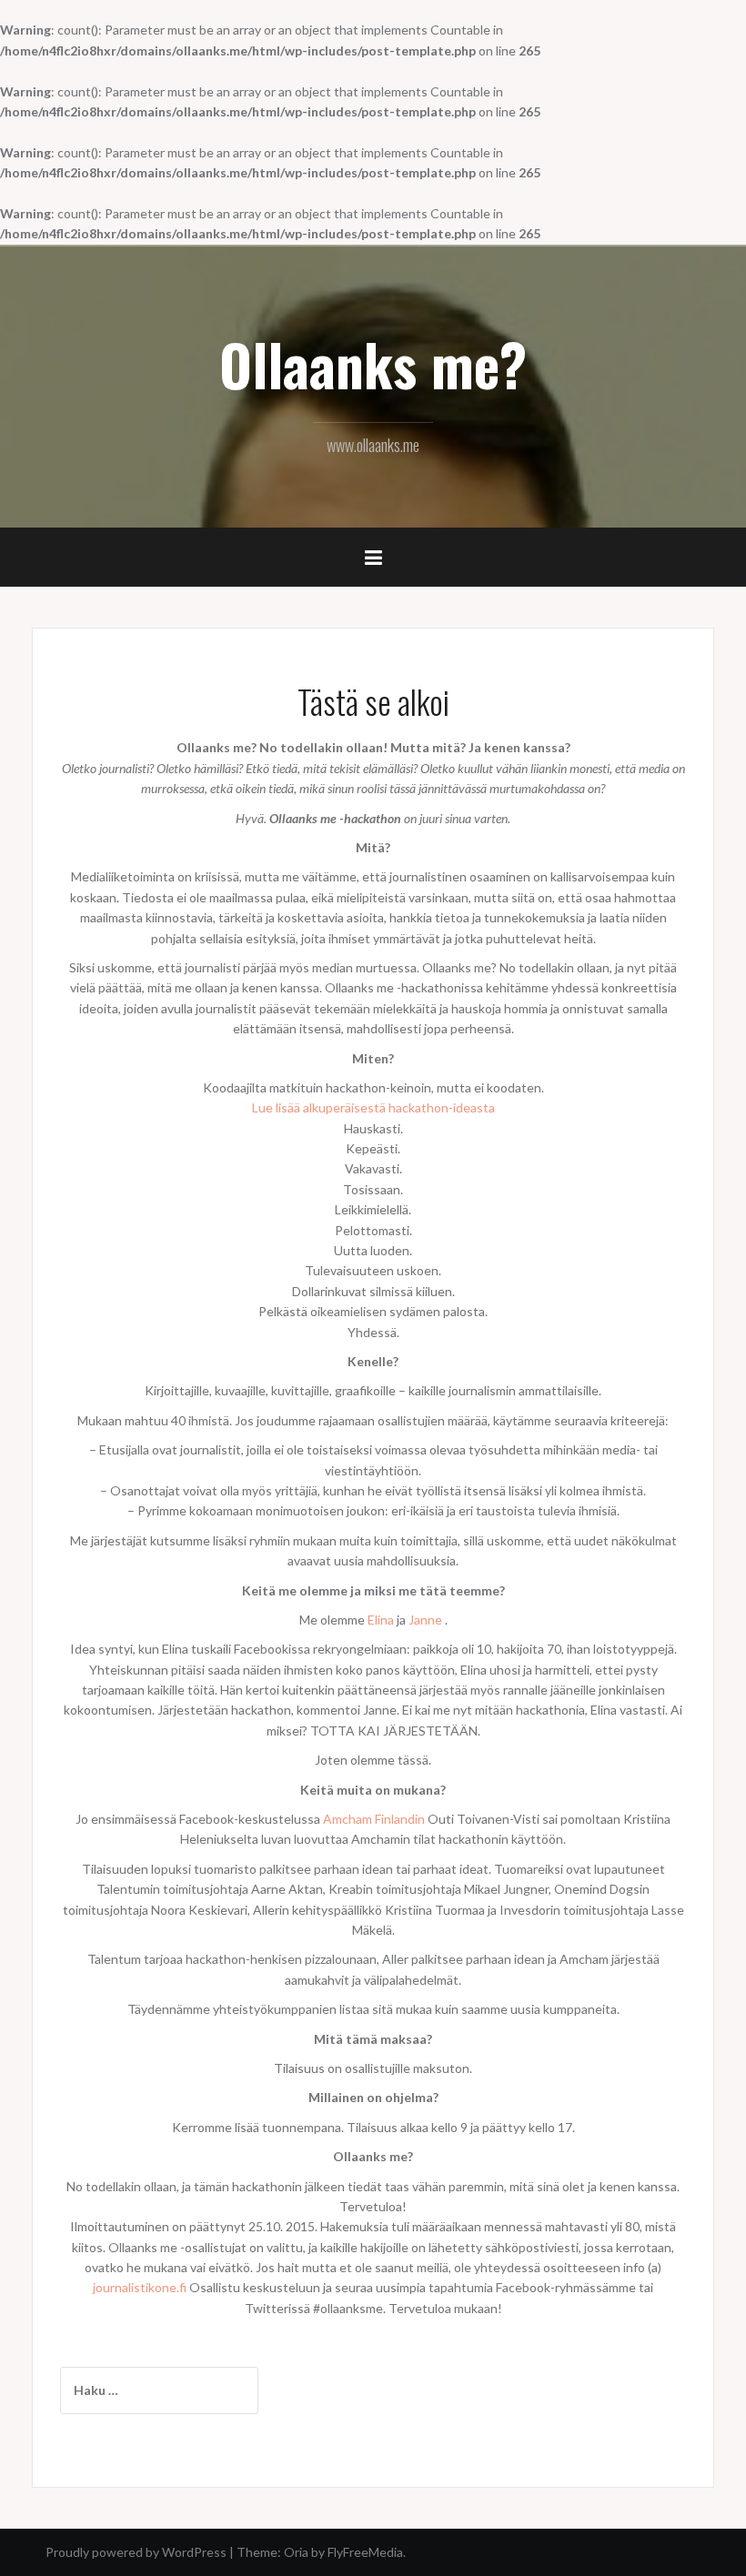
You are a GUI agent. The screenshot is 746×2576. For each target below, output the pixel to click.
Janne (425, 1620)
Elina (381, 1620)
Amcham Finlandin (374, 1819)
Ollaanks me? (373, 364)
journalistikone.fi (140, 2287)
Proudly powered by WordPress (136, 2552)
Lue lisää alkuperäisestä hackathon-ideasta (373, 1107)
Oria (296, 2552)
